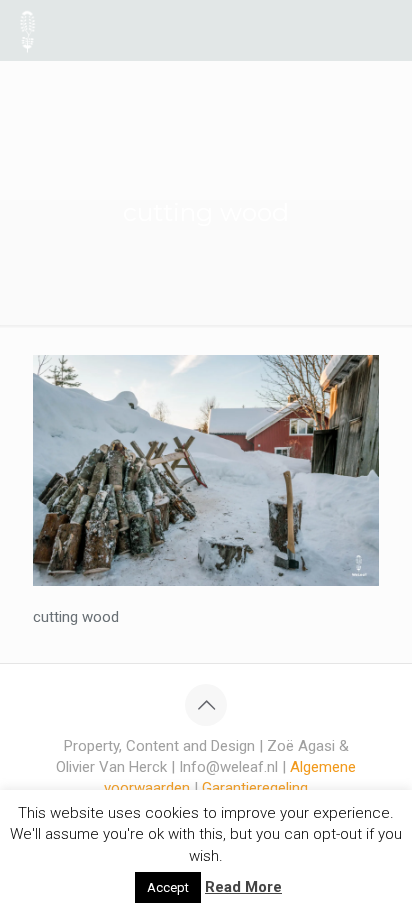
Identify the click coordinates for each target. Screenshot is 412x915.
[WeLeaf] (27, 30)
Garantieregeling (255, 788)
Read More (243, 887)
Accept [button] (168, 887)
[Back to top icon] (206, 705)
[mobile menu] (385, 30)
